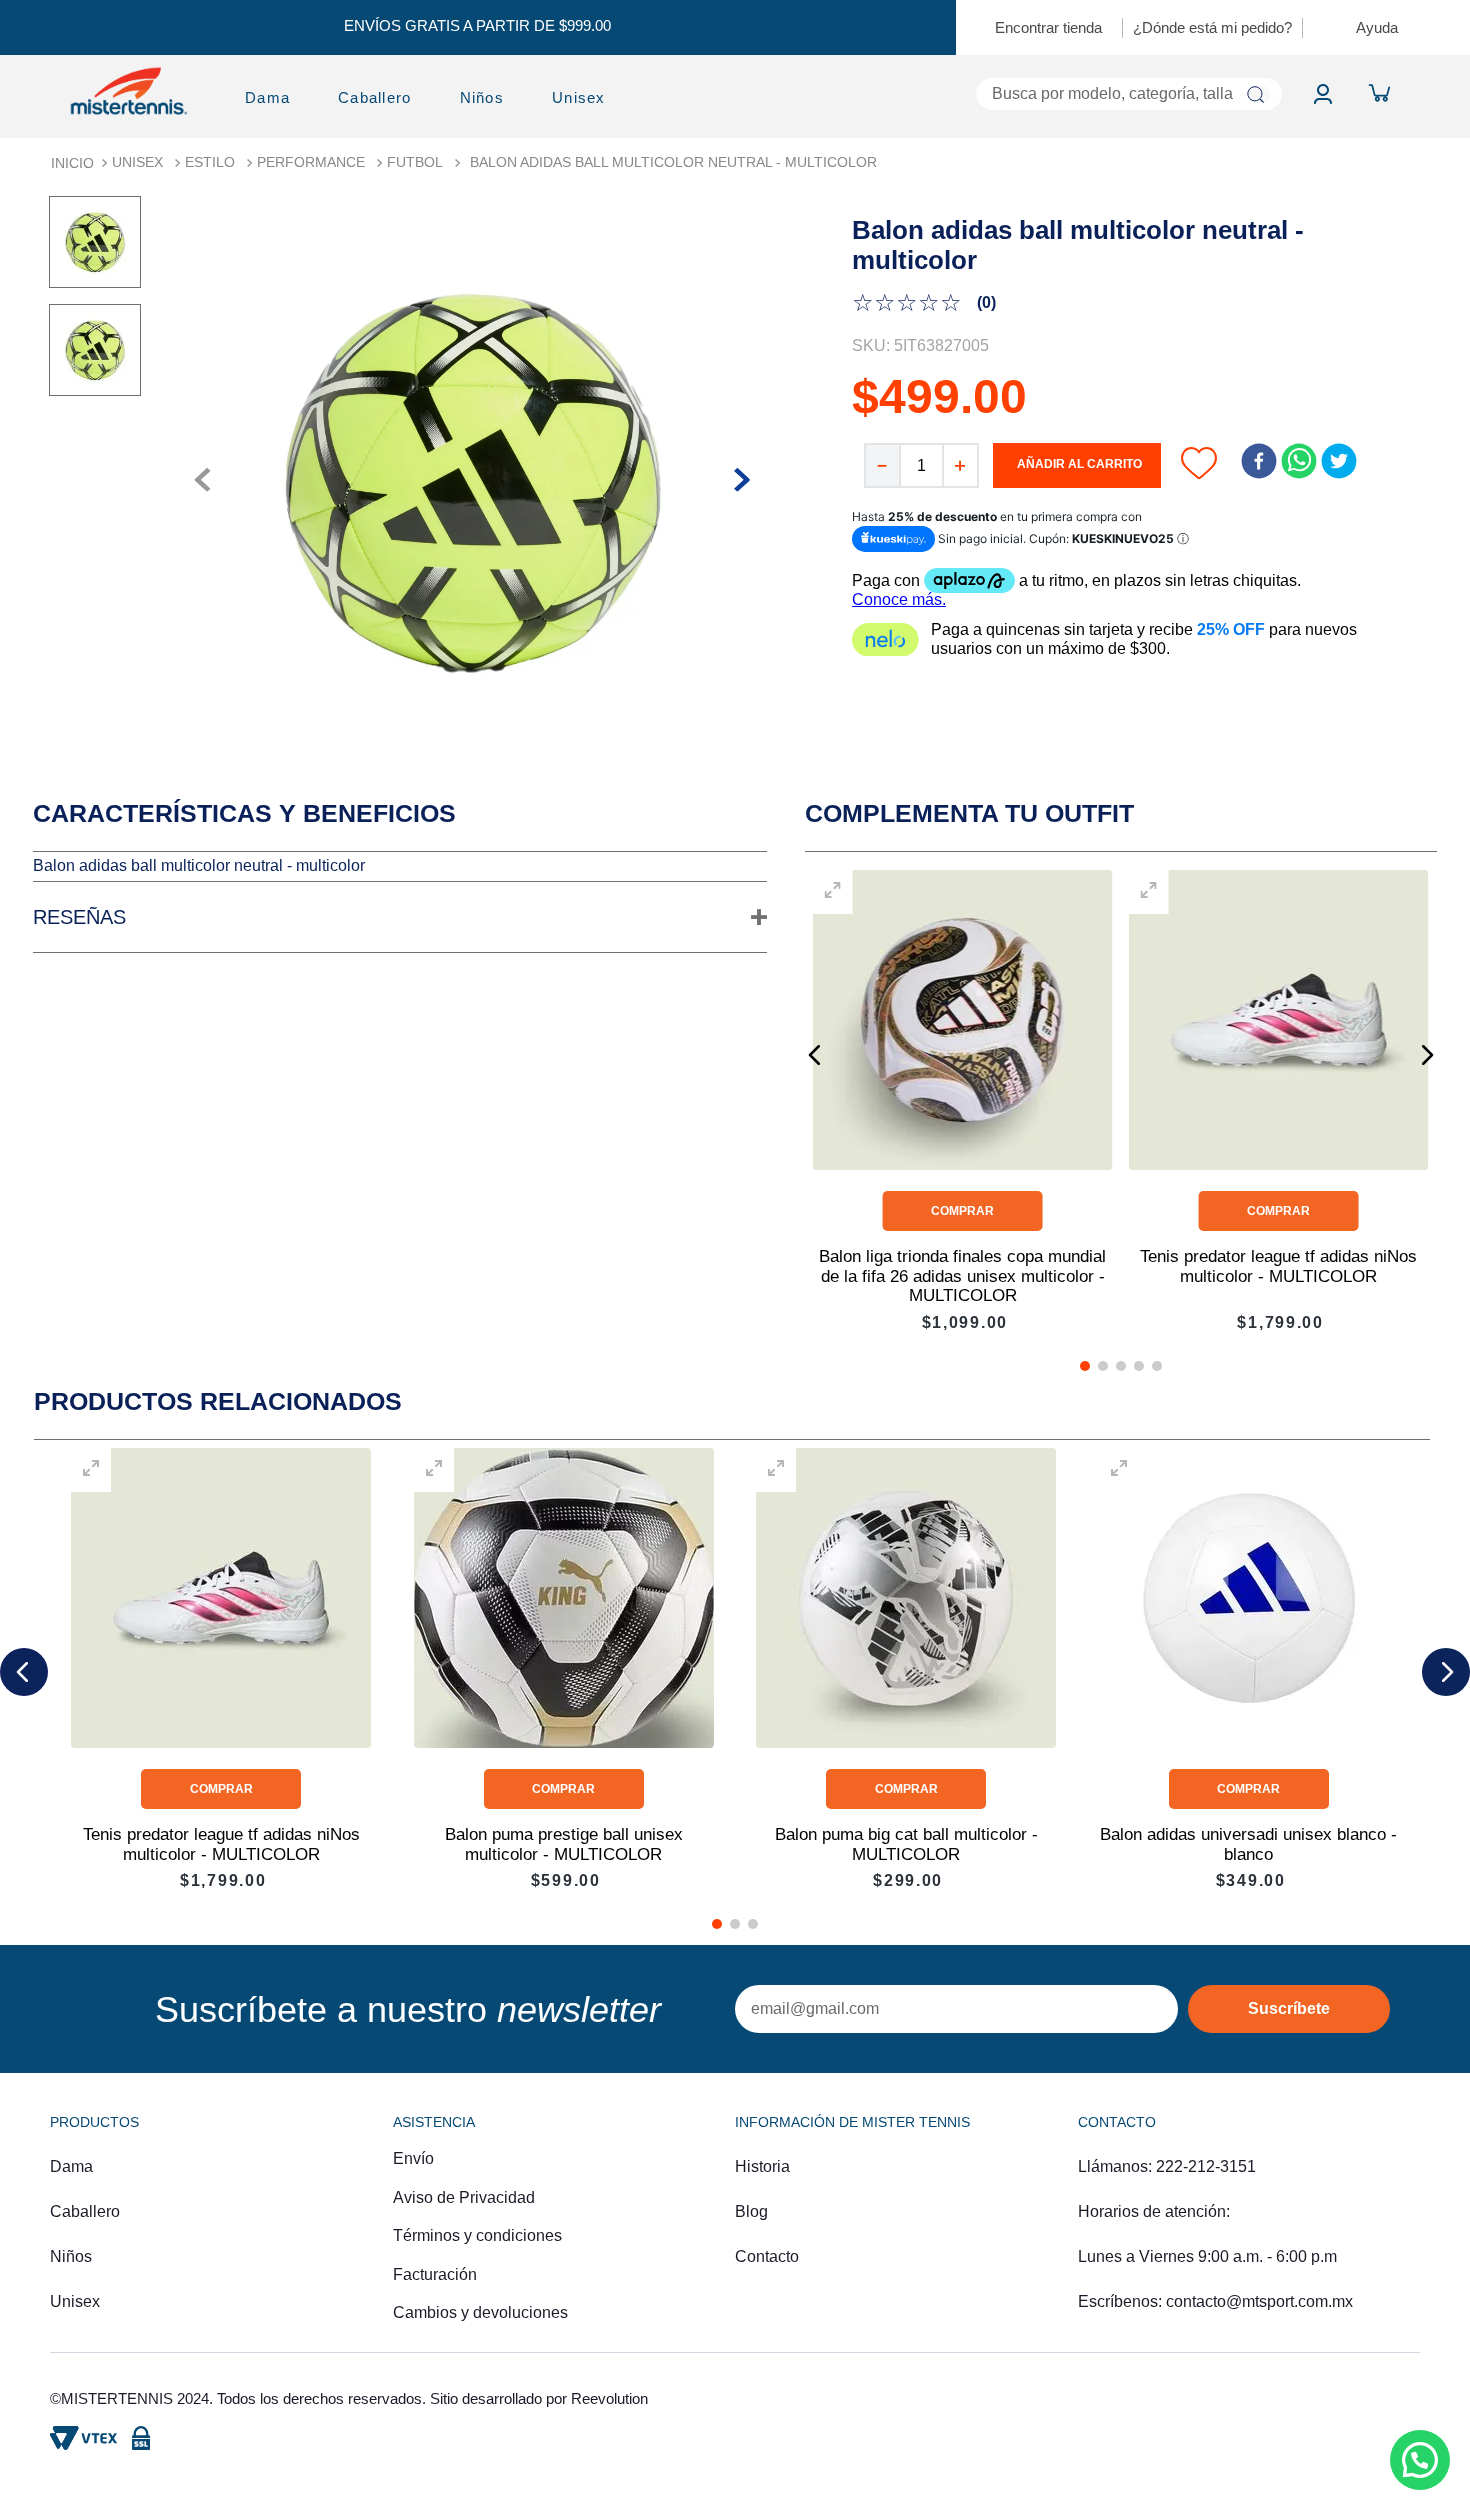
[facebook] (1259, 463)
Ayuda (1377, 27)
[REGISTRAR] (1289, 2009)
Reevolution (609, 2398)
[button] (399, 917)
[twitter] (1339, 463)
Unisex (137, 162)
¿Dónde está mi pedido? (1212, 27)
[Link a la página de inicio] (72, 163)
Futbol (415, 162)
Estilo (210, 162)
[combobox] (970, 94)
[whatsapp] (1299, 463)
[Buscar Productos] (1255, 94)
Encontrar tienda (1048, 27)
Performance (311, 162)
